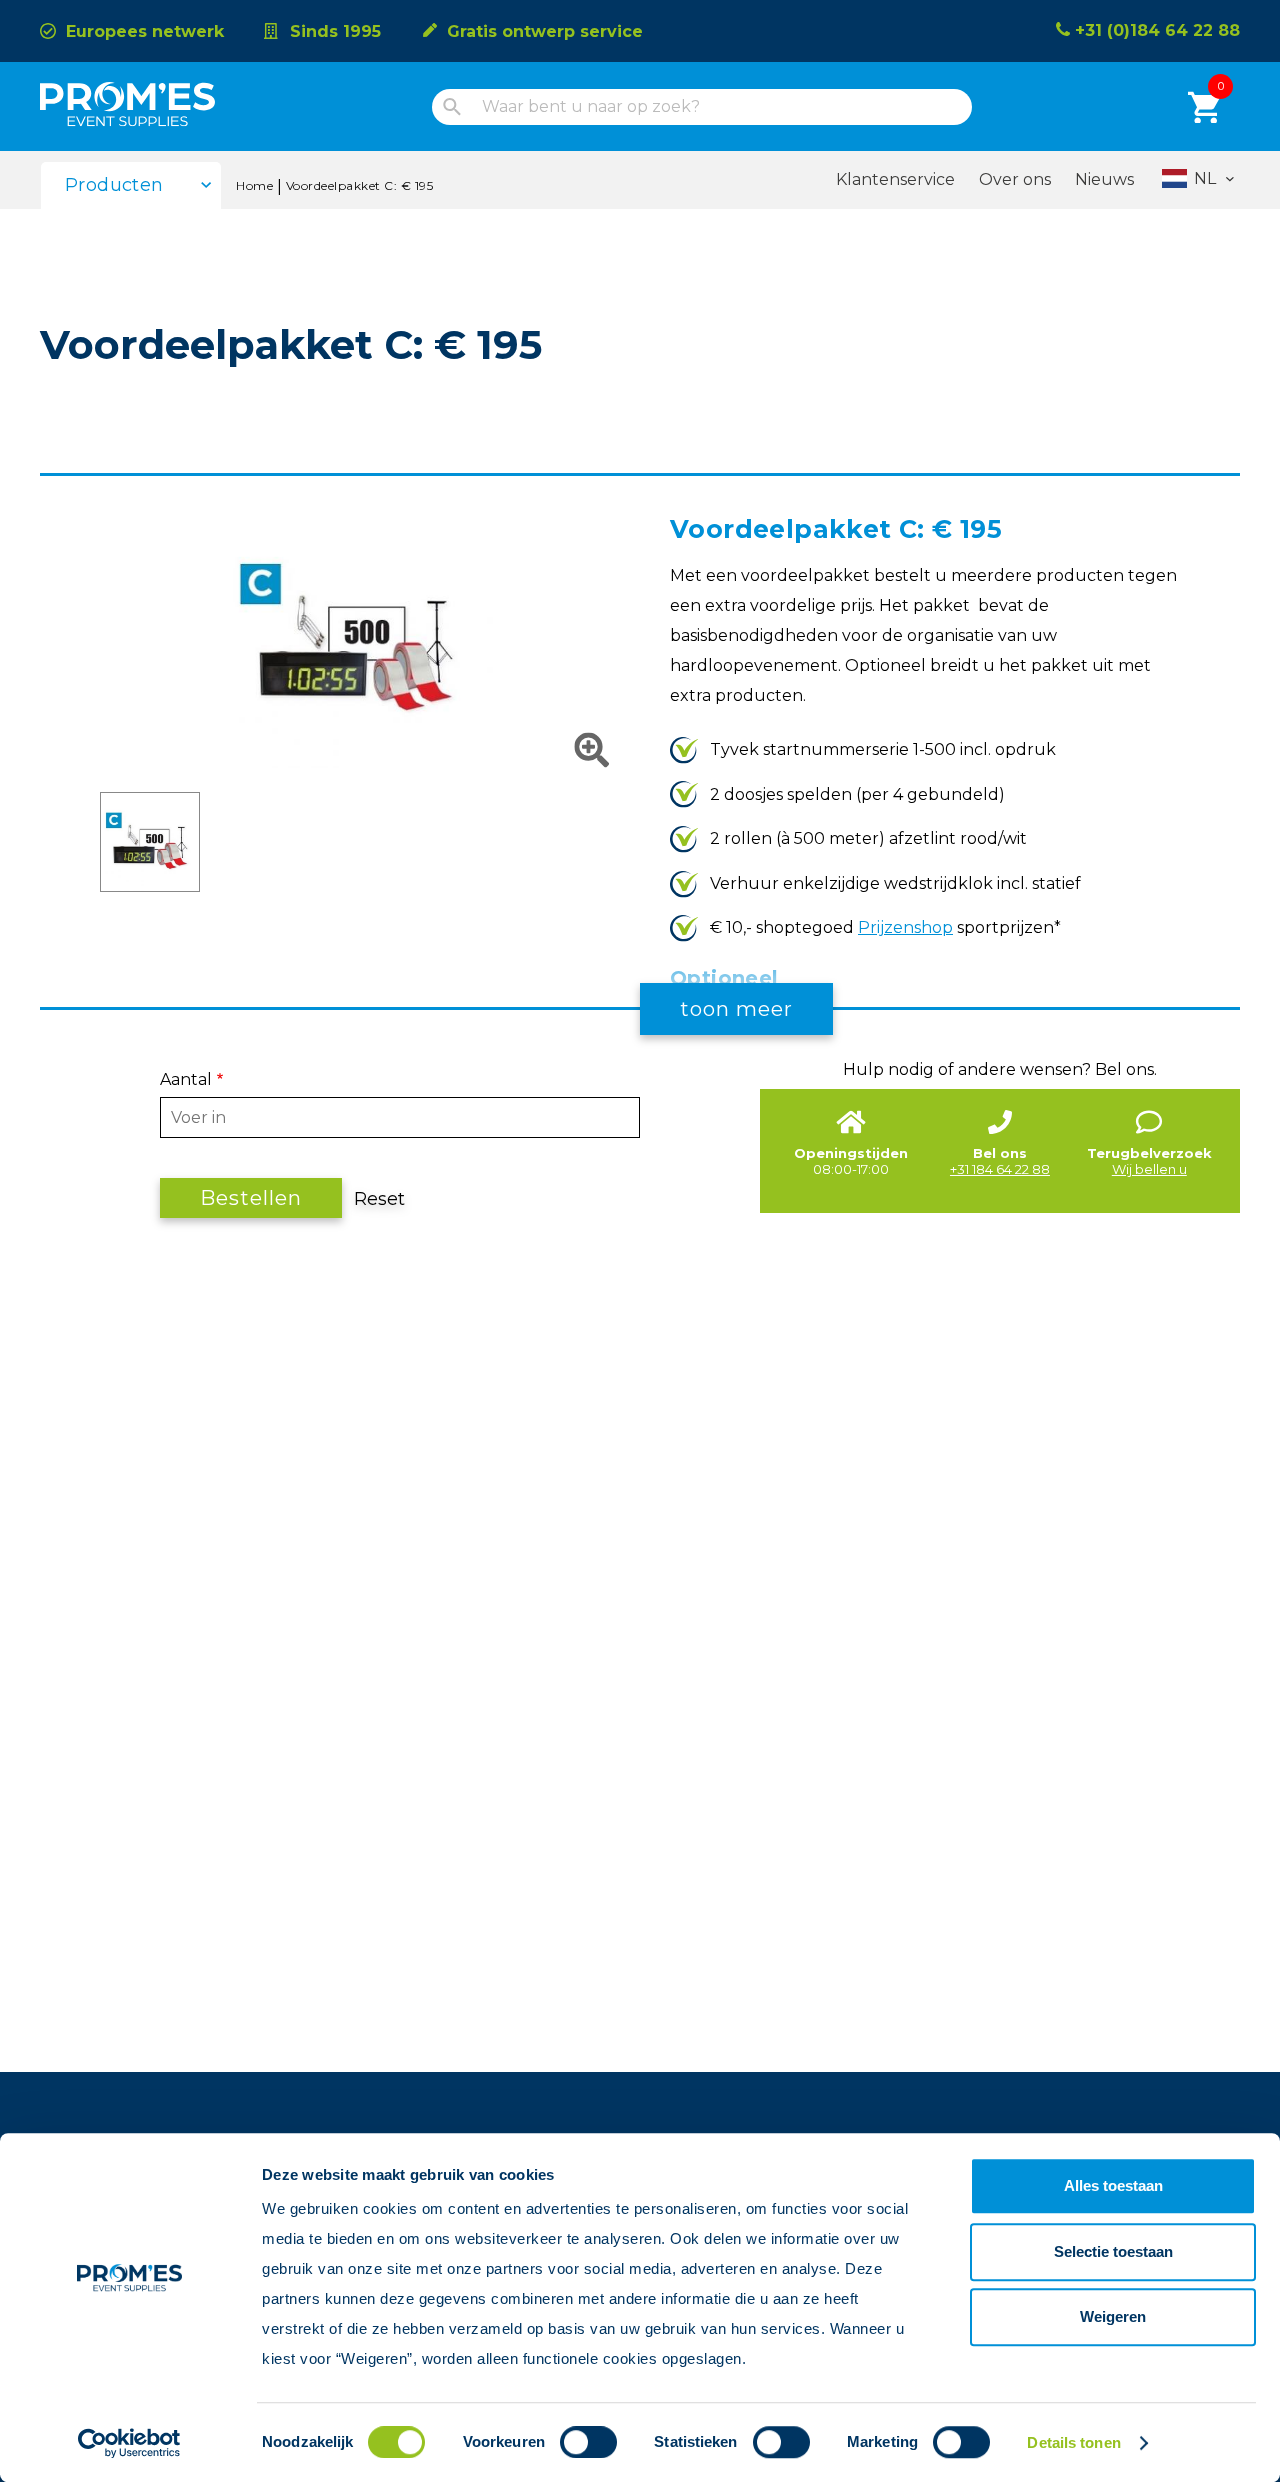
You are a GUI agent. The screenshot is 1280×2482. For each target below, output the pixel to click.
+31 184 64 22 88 (1000, 1169)
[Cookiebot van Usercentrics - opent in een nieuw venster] (129, 2443)
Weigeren (1113, 2316)
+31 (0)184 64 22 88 (1157, 30)
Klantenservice (895, 179)
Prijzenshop (905, 927)
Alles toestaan (1113, 2185)
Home (254, 185)
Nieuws (1104, 179)
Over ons (1015, 179)
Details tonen (1073, 2442)
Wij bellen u (1149, 1169)
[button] (355, 762)
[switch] (571, 2442)
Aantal (186, 1079)
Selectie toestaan (1113, 2251)
